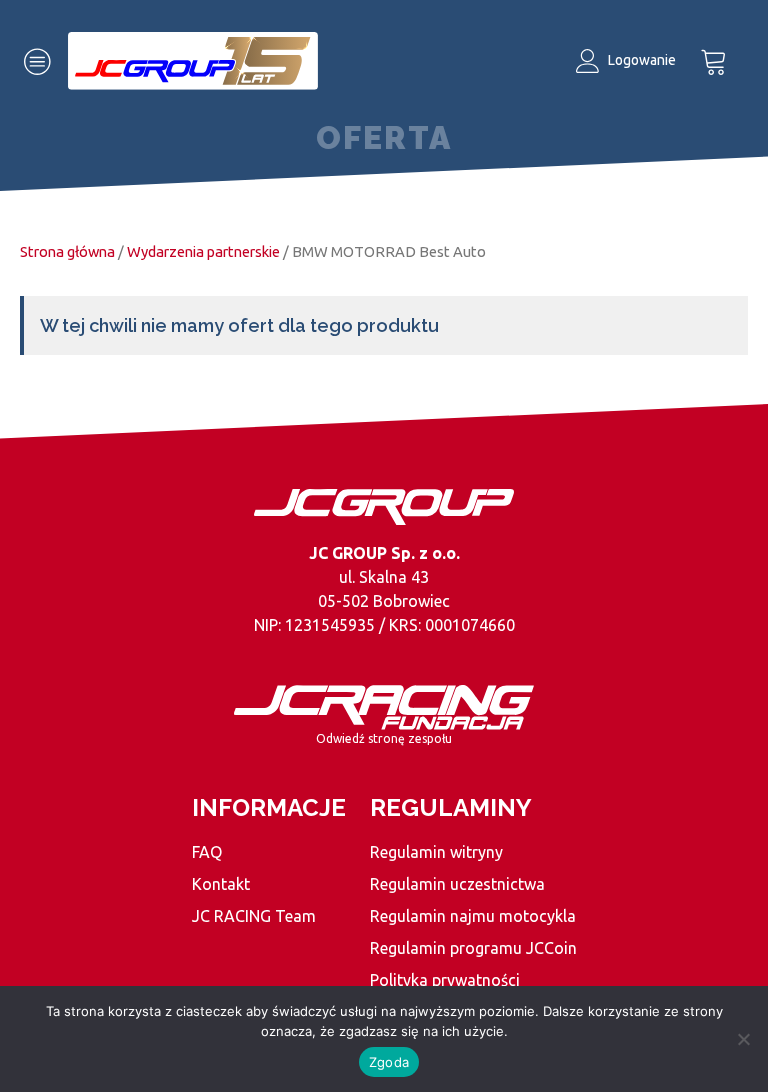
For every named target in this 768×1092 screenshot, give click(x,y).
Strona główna (67, 251)
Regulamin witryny (436, 852)
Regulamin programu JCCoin (473, 948)
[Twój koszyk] (714, 61)
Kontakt (221, 884)
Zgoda (389, 1062)
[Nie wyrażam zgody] (743, 1039)
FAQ (207, 852)
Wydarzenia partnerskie (203, 251)
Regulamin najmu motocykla (473, 916)
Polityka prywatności (445, 980)
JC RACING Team (254, 916)
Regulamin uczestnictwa (457, 884)
